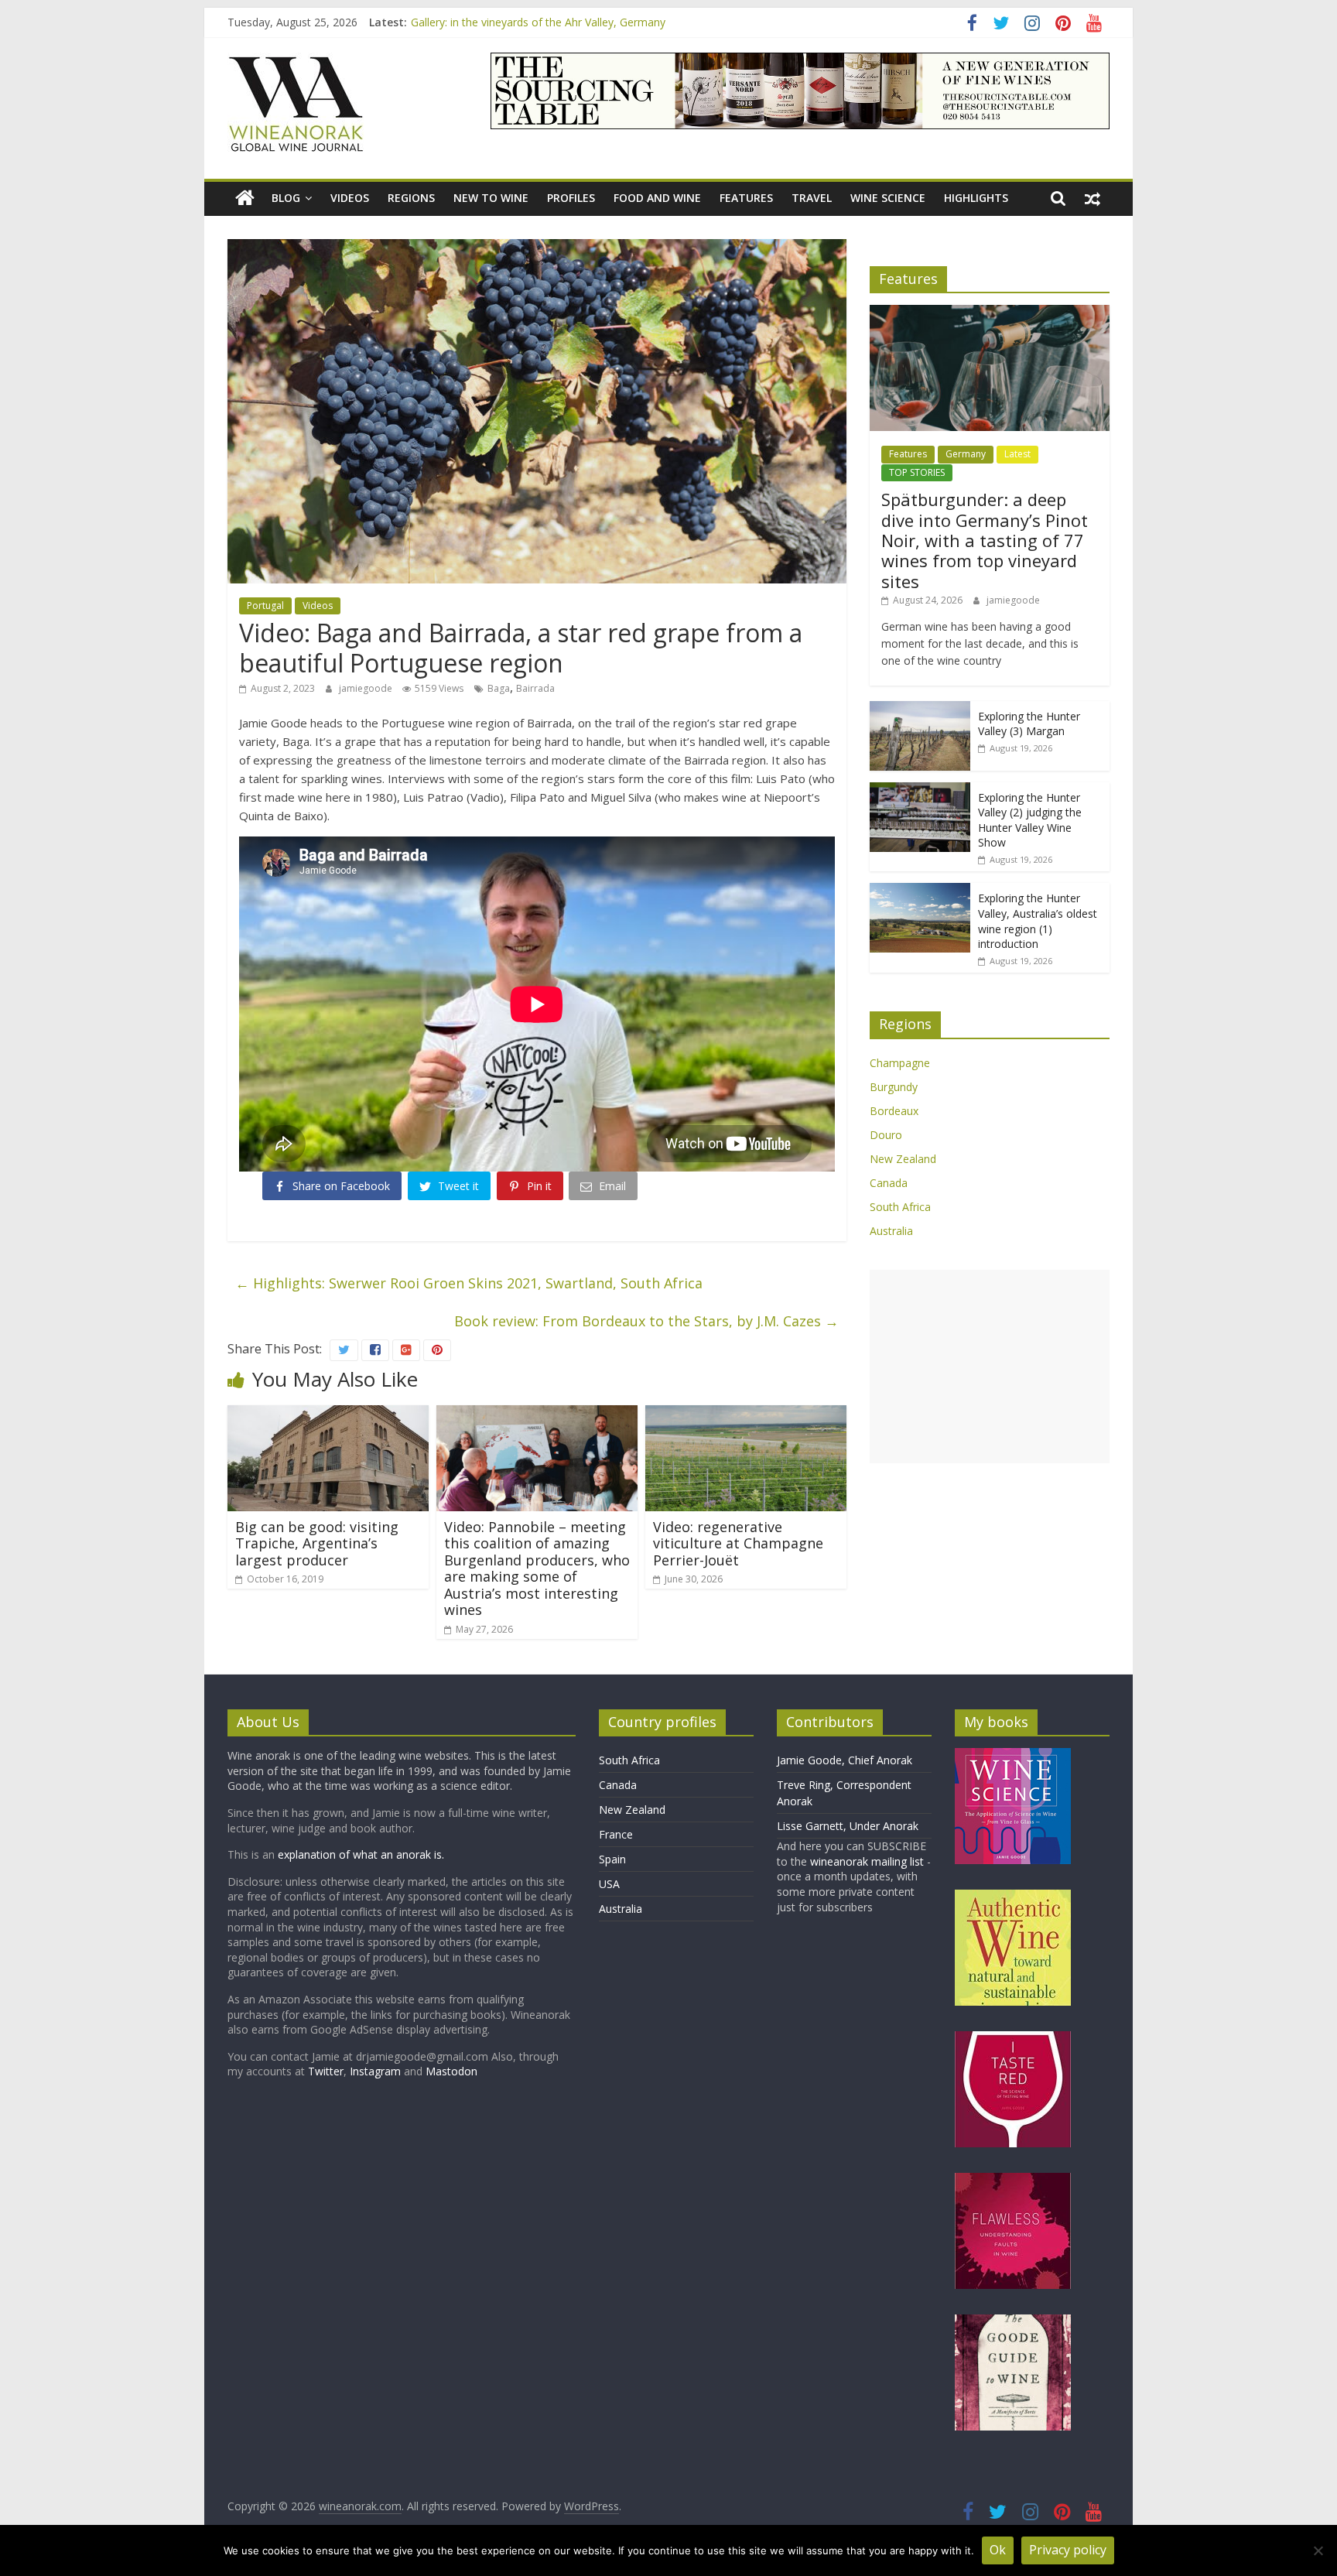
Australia (891, 1231)
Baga (499, 688)
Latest (1017, 454)
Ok (998, 2550)
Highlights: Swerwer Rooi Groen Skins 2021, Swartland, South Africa (469, 1283)
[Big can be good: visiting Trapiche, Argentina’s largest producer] (328, 1415)
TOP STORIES (917, 472)
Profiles (571, 198)
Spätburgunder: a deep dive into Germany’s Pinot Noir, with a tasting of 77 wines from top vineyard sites (985, 540)
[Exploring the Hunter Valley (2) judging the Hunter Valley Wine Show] (920, 790)
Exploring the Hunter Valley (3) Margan (1029, 724)
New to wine (491, 198)
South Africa (900, 1207)
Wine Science (888, 198)
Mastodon (451, 2071)
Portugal (265, 606)
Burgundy (894, 1087)
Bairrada (535, 688)
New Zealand (903, 1159)
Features (746, 198)
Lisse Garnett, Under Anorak (848, 1826)
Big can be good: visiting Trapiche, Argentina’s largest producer (317, 1543)
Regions (411, 198)
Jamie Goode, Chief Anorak (845, 1760)
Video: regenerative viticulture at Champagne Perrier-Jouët (738, 1543)
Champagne (900, 1063)
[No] (1318, 2550)
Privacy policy (1068, 2550)
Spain (612, 1859)
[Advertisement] (990, 1367)
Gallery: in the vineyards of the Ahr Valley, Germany (538, 22)
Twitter (326, 2071)
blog (286, 198)
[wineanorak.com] (245, 198)
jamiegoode (367, 688)
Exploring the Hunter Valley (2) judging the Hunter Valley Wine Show (1030, 820)
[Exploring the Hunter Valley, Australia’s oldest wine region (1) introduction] (920, 891)
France (616, 1834)
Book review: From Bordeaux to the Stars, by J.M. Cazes (646, 1321)
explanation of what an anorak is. (361, 1854)
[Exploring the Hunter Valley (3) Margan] (920, 709)
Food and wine (657, 198)
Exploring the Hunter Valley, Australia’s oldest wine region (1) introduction (1038, 921)
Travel (812, 198)
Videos (350, 198)
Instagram (377, 2071)
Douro (886, 1135)
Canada (889, 1183)
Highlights (976, 198)
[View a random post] (1093, 198)
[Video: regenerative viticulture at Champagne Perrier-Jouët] (746, 1415)
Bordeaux (894, 1111)
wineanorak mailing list (867, 1861)
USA (609, 1884)
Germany (966, 454)
